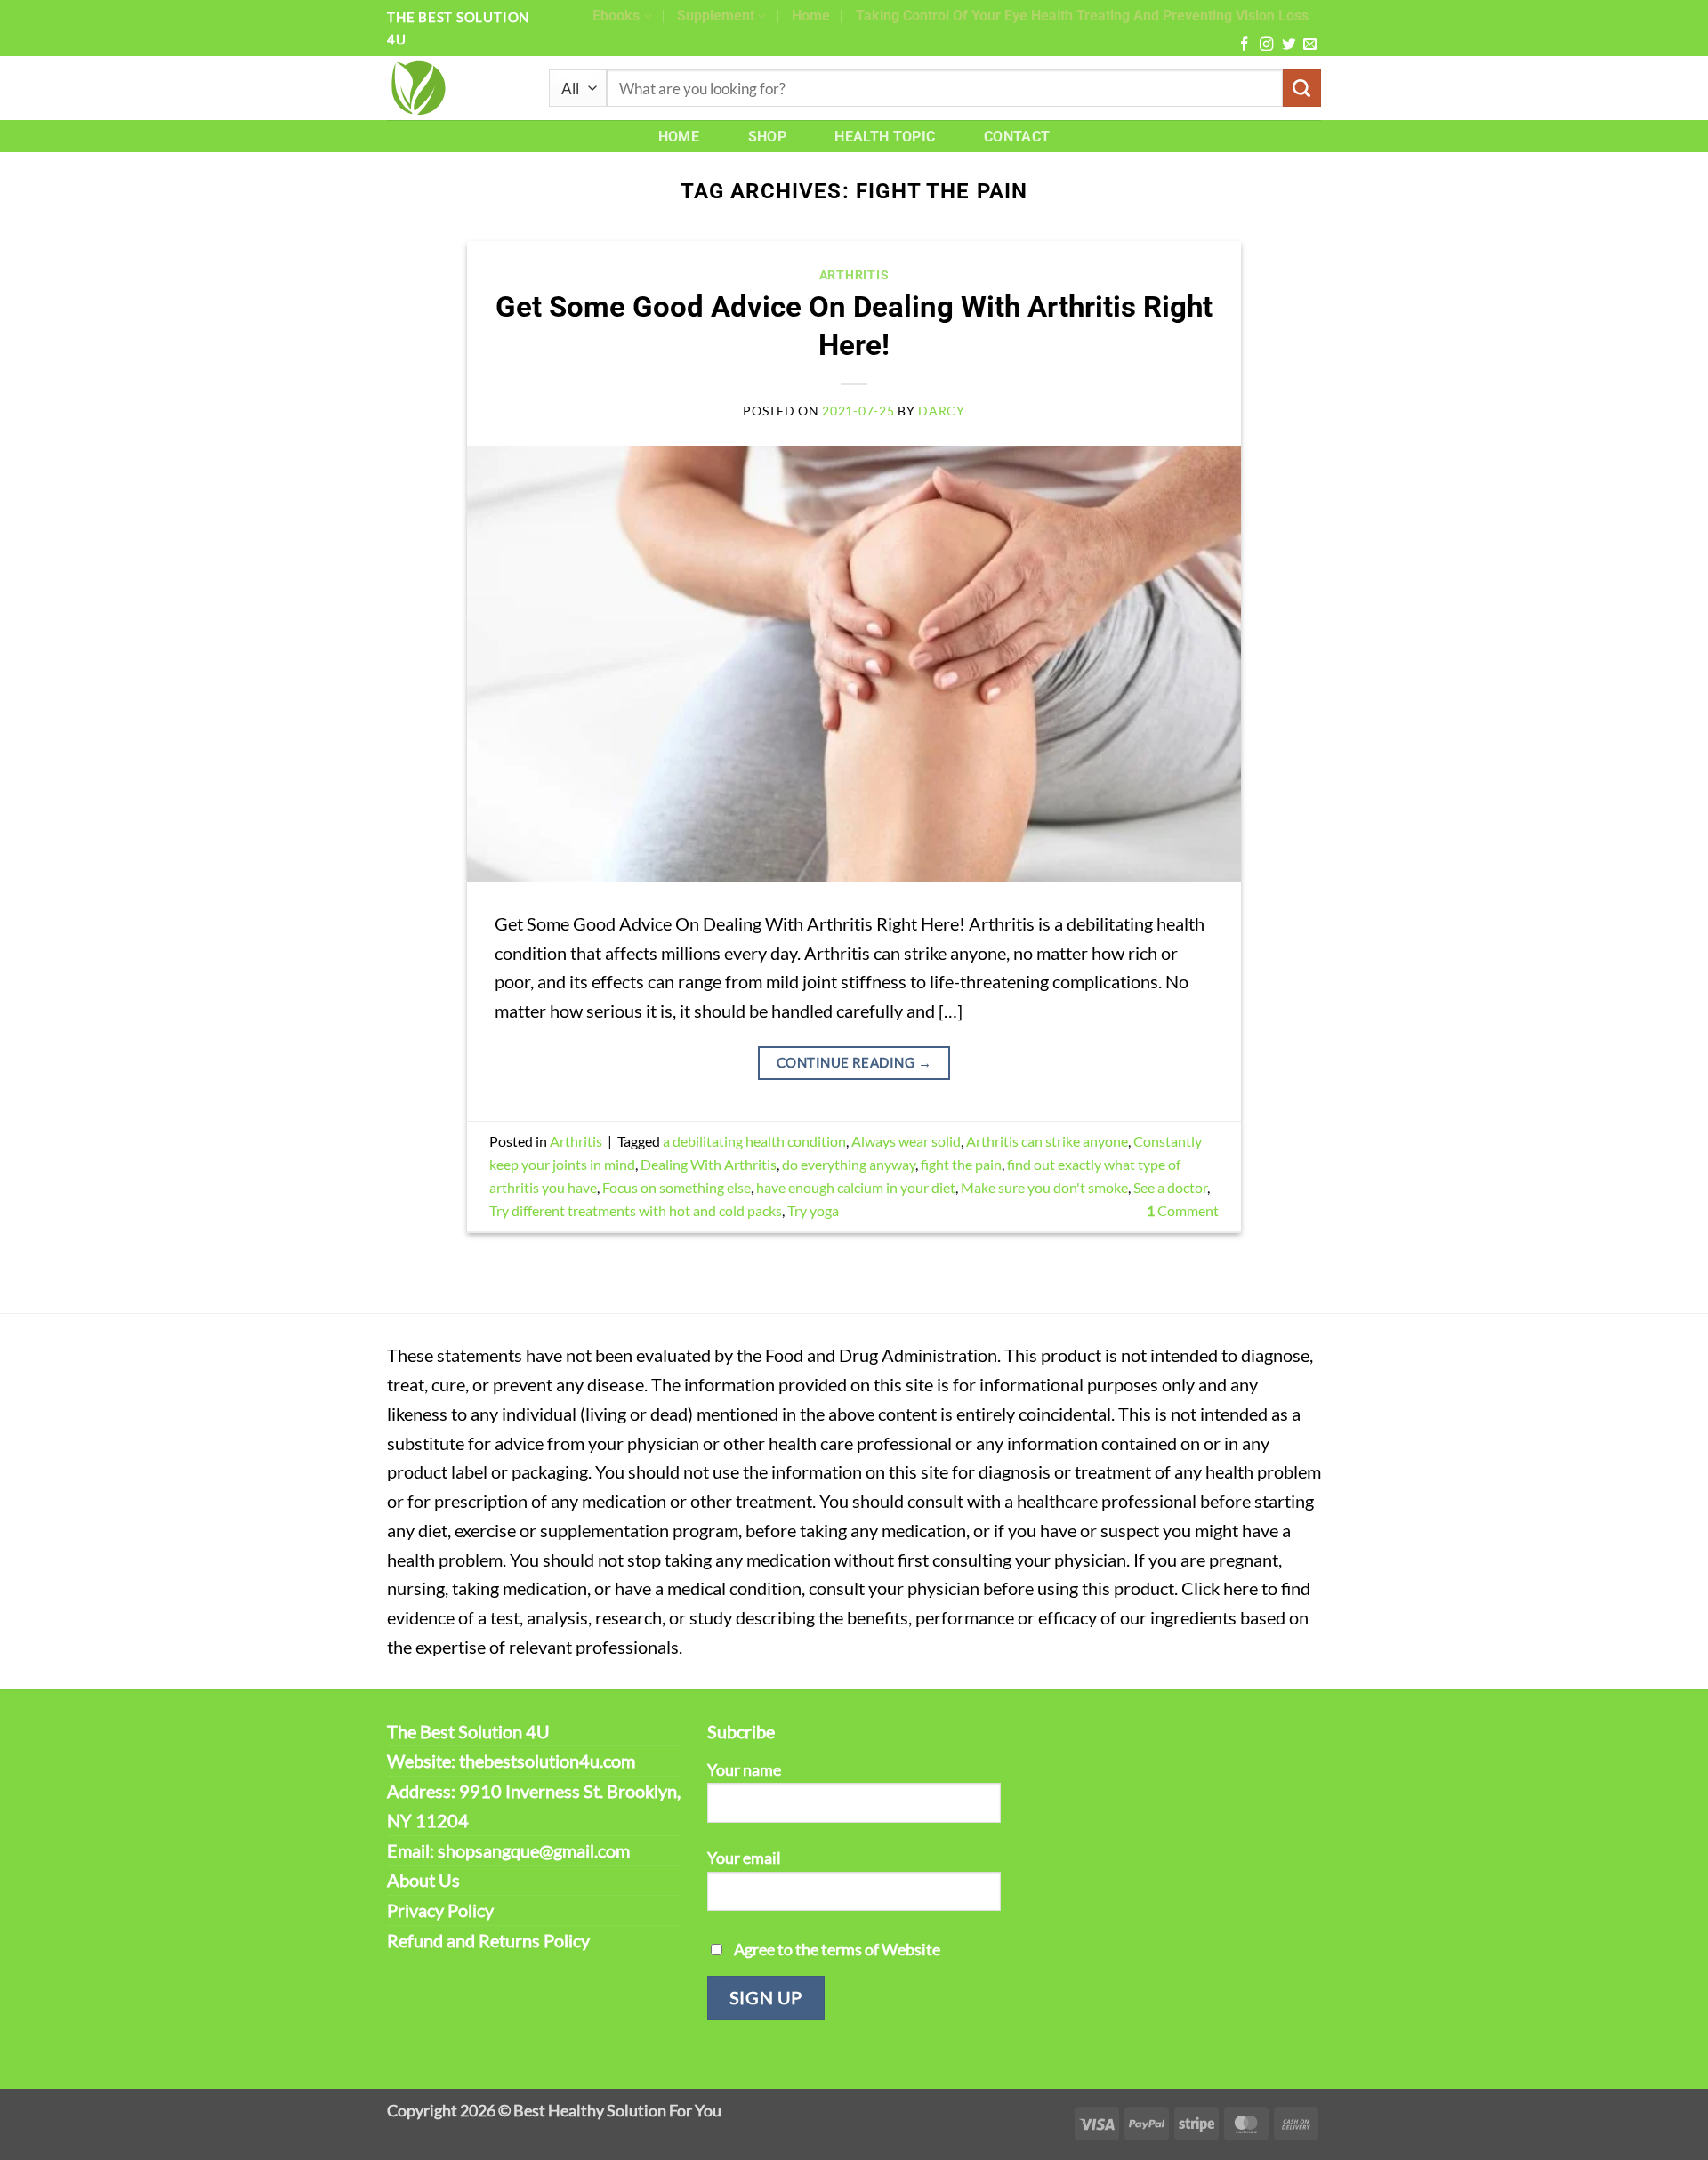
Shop (767, 137)
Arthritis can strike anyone (1047, 1141)
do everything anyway (849, 1164)
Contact (1017, 137)
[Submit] (1302, 89)
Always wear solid (906, 1141)
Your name (744, 1769)
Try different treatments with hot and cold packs (636, 1210)
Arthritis (854, 275)
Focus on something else (677, 1187)
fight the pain (961, 1164)
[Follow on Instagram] (1266, 45)
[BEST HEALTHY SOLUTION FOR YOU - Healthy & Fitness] (455, 88)
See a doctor (1170, 1187)
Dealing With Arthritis (709, 1164)
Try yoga (813, 1210)
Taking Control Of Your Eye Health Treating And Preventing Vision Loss (1082, 16)
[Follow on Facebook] (1244, 45)
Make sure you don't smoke (1044, 1187)
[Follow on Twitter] (1289, 45)
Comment (1183, 1210)
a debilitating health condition (754, 1141)
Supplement (716, 16)
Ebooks (616, 16)
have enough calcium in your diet (856, 1187)
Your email (744, 1858)
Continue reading (854, 1062)
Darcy (942, 411)
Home (811, 16)
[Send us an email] (1310, 45)
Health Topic (885, 137)
